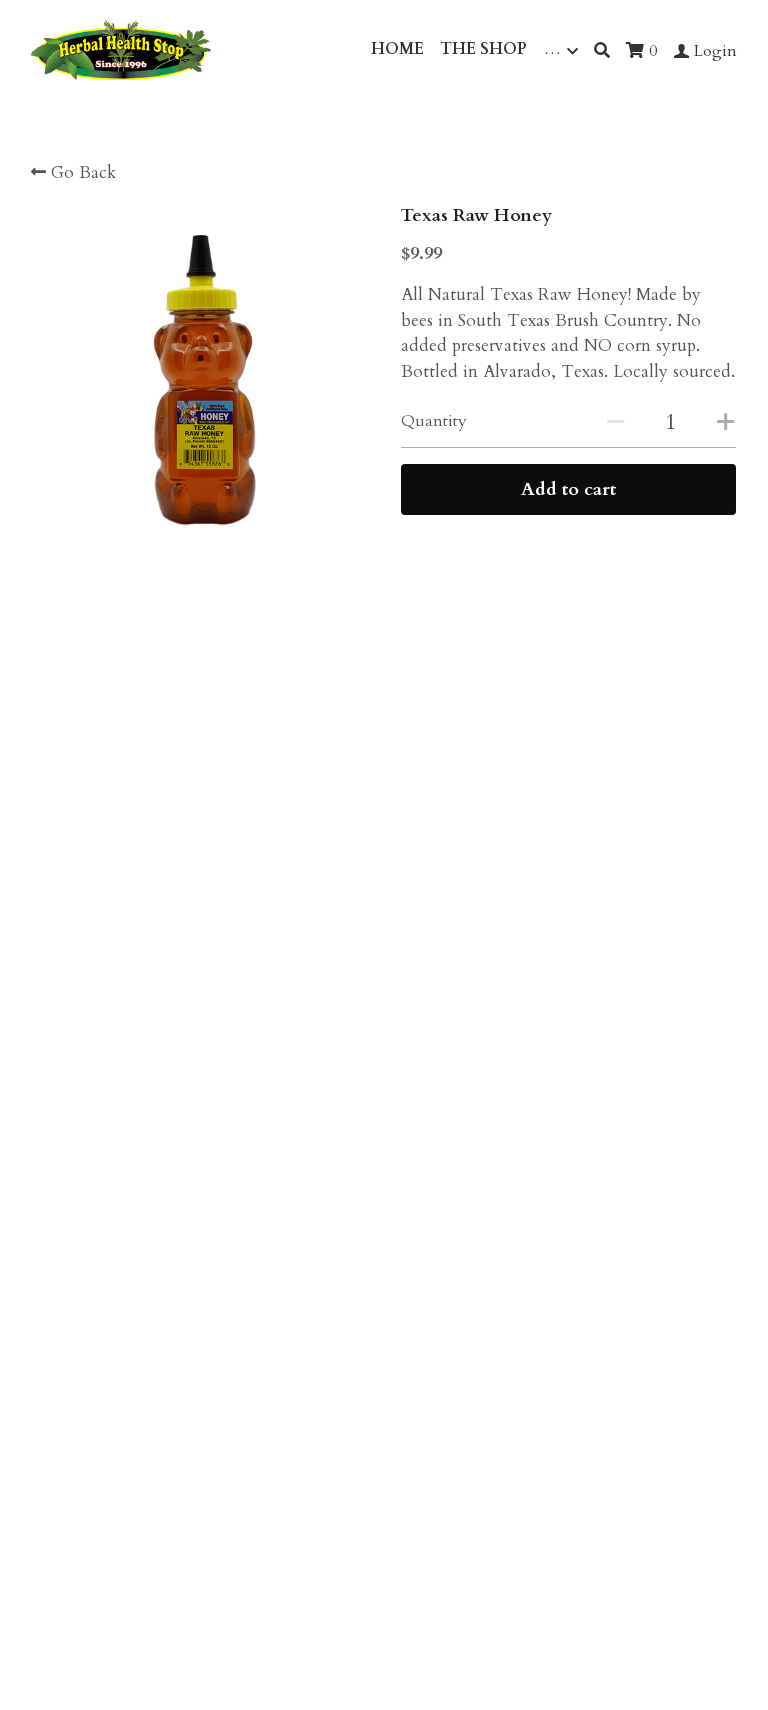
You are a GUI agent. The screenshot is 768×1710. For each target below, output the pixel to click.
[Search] (602, 50)
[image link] (121, 48)
